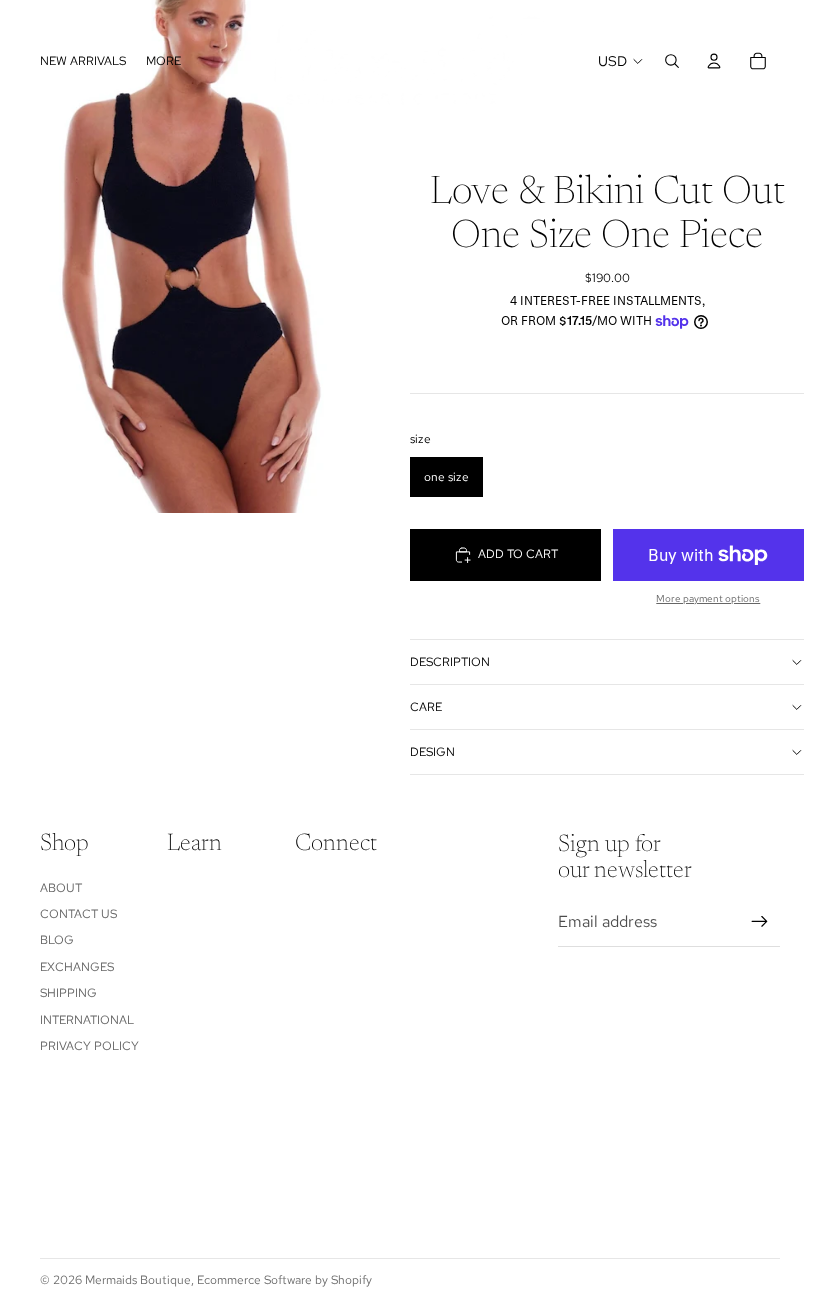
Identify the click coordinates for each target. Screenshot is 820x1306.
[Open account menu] (714, 61)
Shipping (68, 993)
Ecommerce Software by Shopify (284, 1280)
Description (450, 662)
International (87, 1020)
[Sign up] (760, 922)
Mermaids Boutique (138, 1280)
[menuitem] (163, 61)
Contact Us (78, 914)
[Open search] (672, 61)
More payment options (708, 598)
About (61, 888)
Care (426, 707)
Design (432, 752)
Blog (57, 940)
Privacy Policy (89, 1046)
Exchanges (77, 967)
